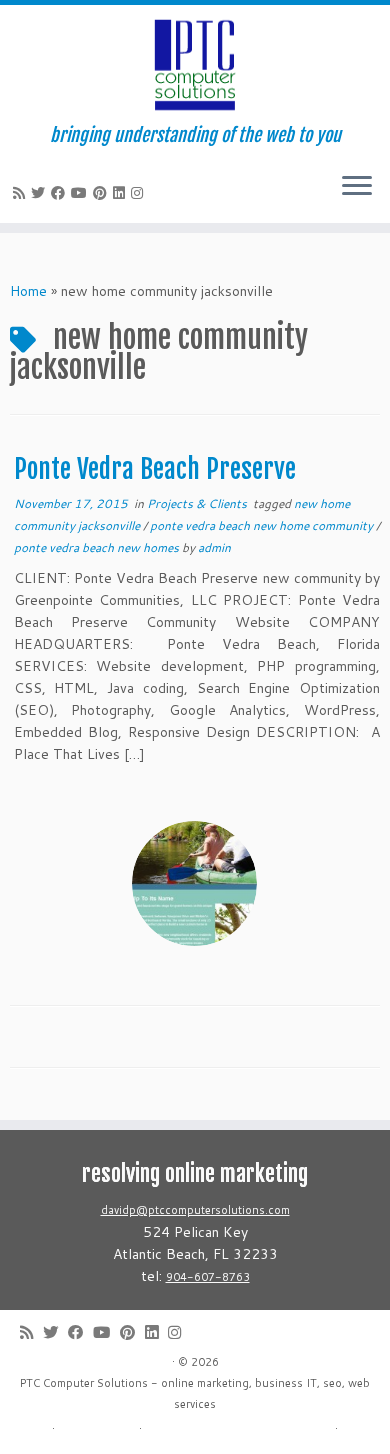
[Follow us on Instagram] (140, 193)
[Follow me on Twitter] (41, 193)
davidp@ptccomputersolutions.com (195, 1210)
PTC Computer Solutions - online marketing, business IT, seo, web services (195, 1393)
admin (214, 547)
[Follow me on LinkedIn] (122, 193)
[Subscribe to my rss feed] (22, 193)
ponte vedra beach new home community (263, 525)
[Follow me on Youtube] (82, 193)
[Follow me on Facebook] (61, 193)
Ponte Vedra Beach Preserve (155, 469)
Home (28, 291)
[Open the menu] (357, 187)
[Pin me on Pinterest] (103, 193)
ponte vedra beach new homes (98, 547)
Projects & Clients (198, 503)
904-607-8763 (208, 1277)
